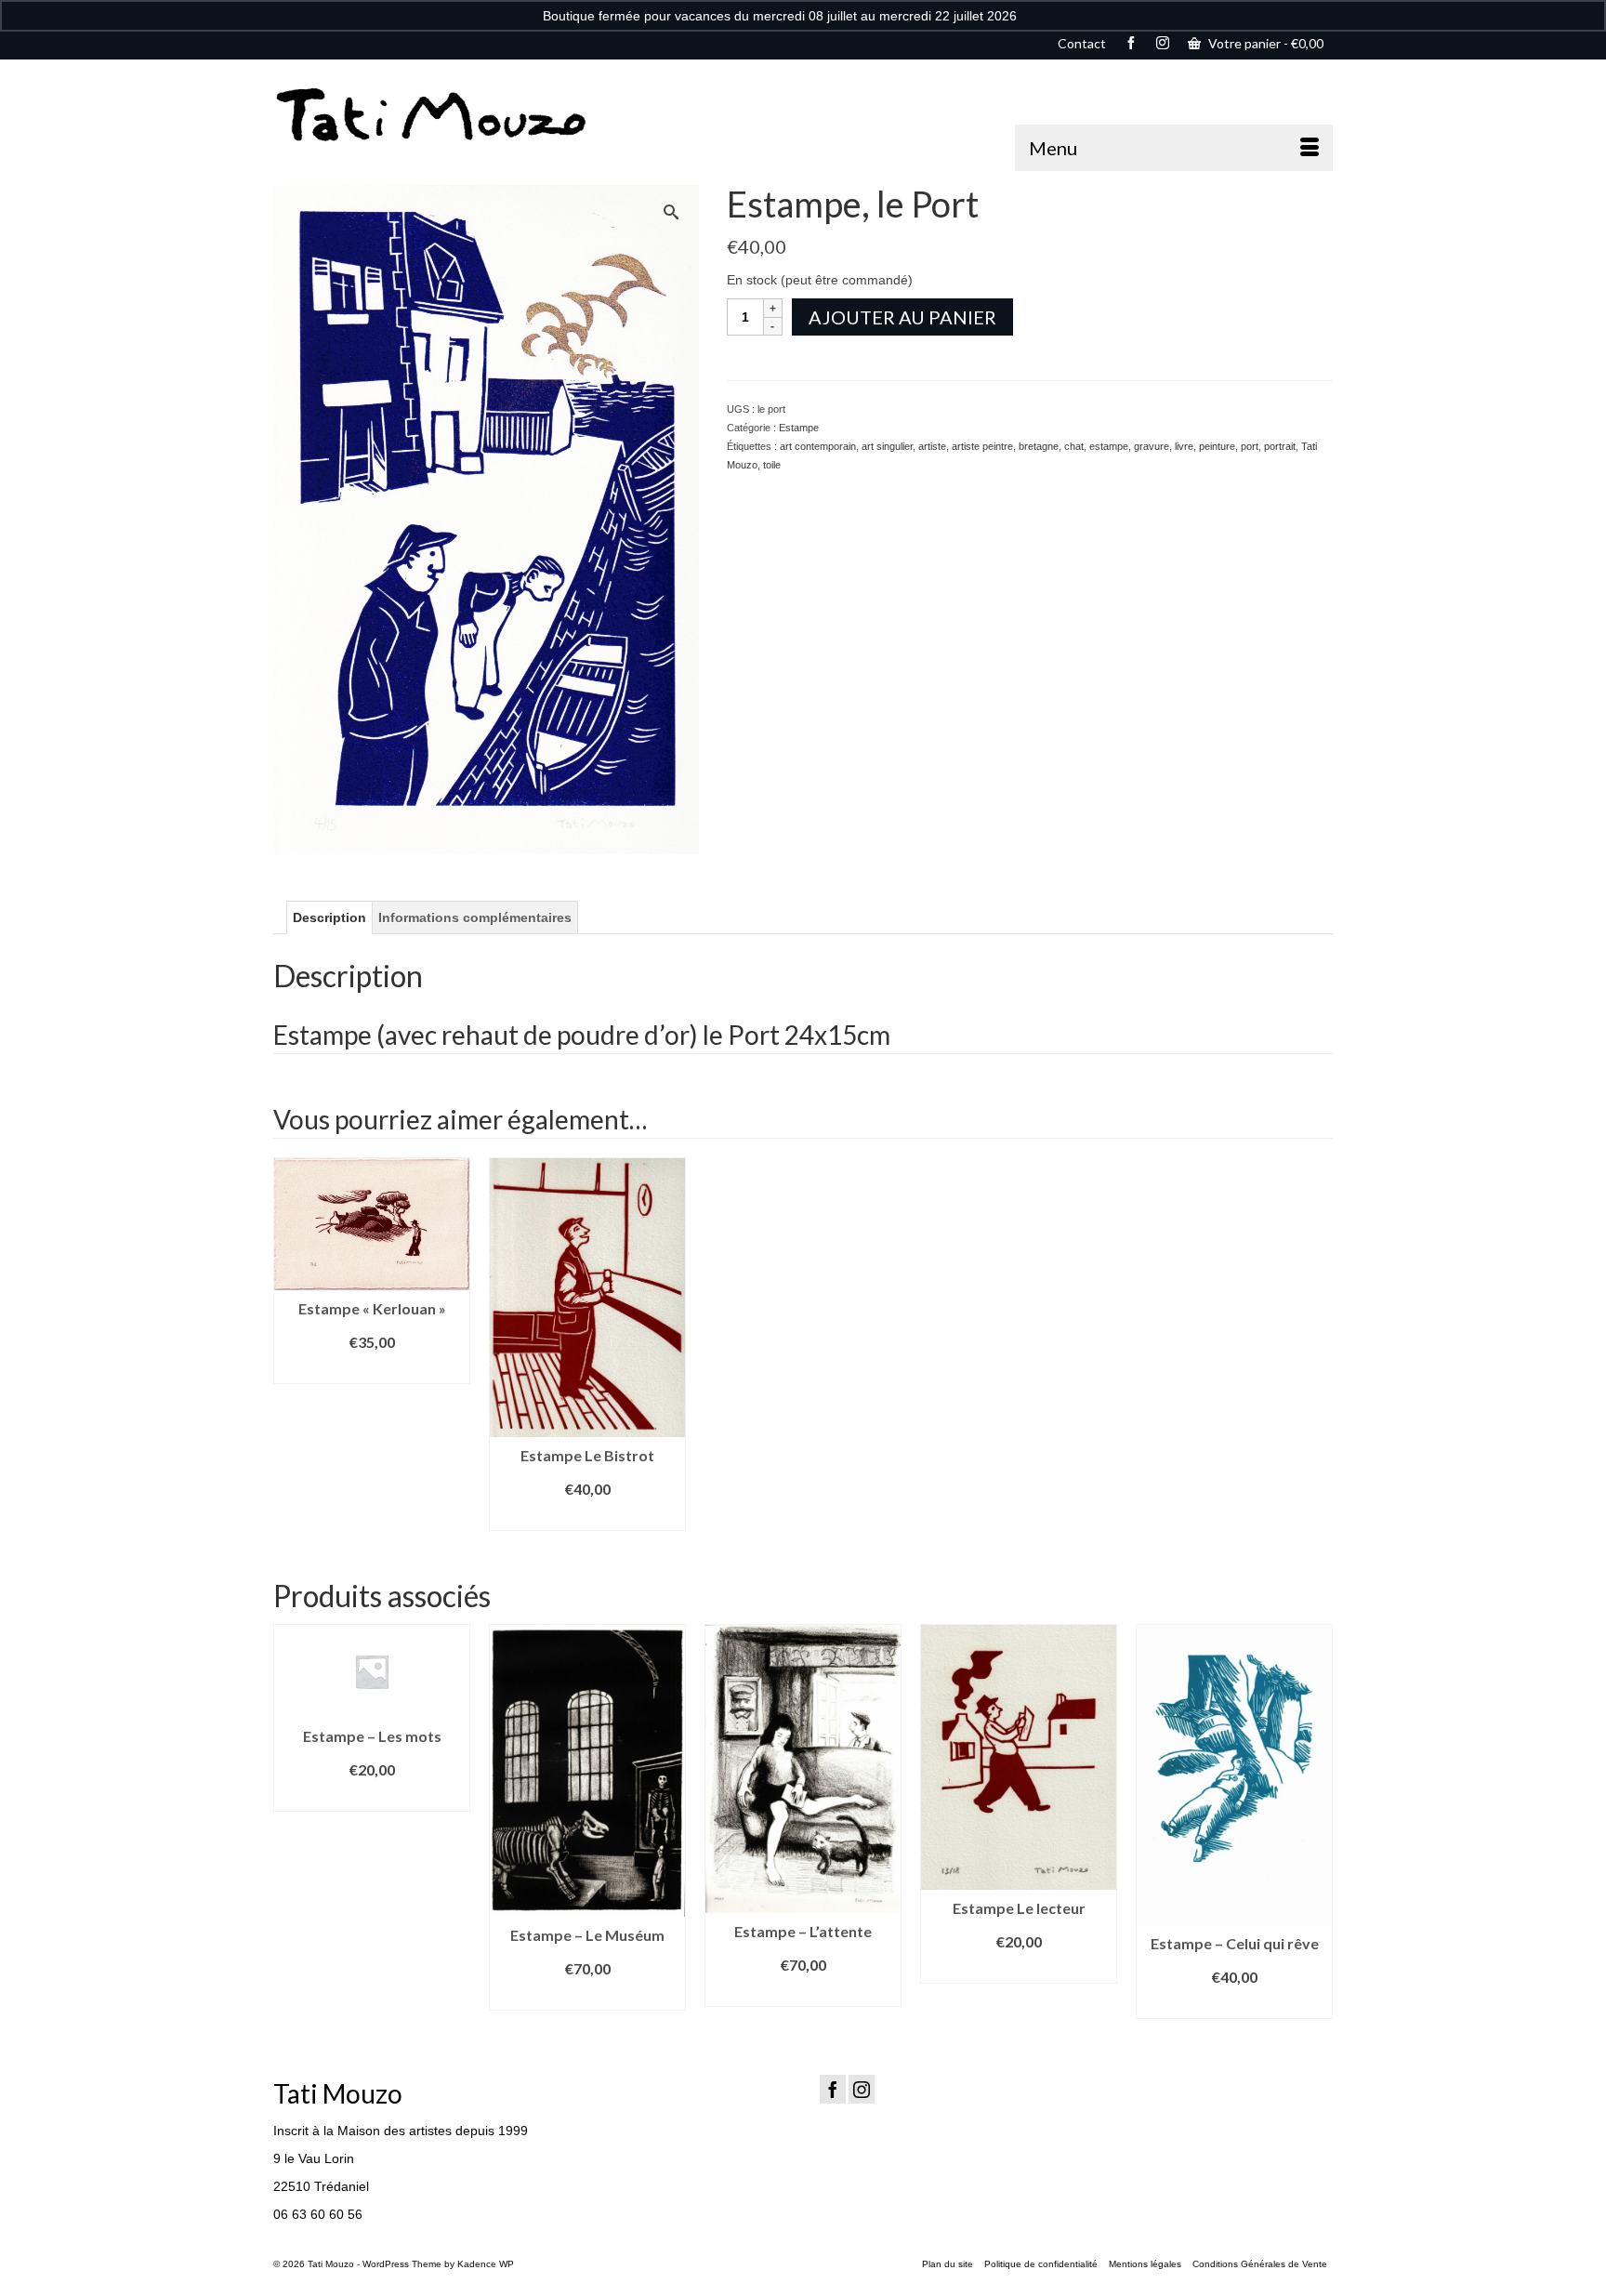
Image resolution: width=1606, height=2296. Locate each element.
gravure (1152, 446)
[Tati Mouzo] (441, 115)
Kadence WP (486, 2264)
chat (1074, 446)
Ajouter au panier (902, 317)
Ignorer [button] (1042, 16)
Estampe (799, 428)
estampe (1109, 446)
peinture (1217, 446)
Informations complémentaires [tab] (475, 917)
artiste (932, 446)
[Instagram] (862, 2089)
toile (772, 465)
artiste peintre (982, 446)
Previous (290, 1821)
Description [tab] (329, 917)
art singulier (887, 446)
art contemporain (818, 446)
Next (1316, 1821)
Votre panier (1264, 43)
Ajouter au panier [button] (372, 1370)
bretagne (1039, 446)
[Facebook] (833, 2089)
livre (1184, 446)
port (1250, 446)
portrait (1280, 446)
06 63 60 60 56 (318, 2214)
